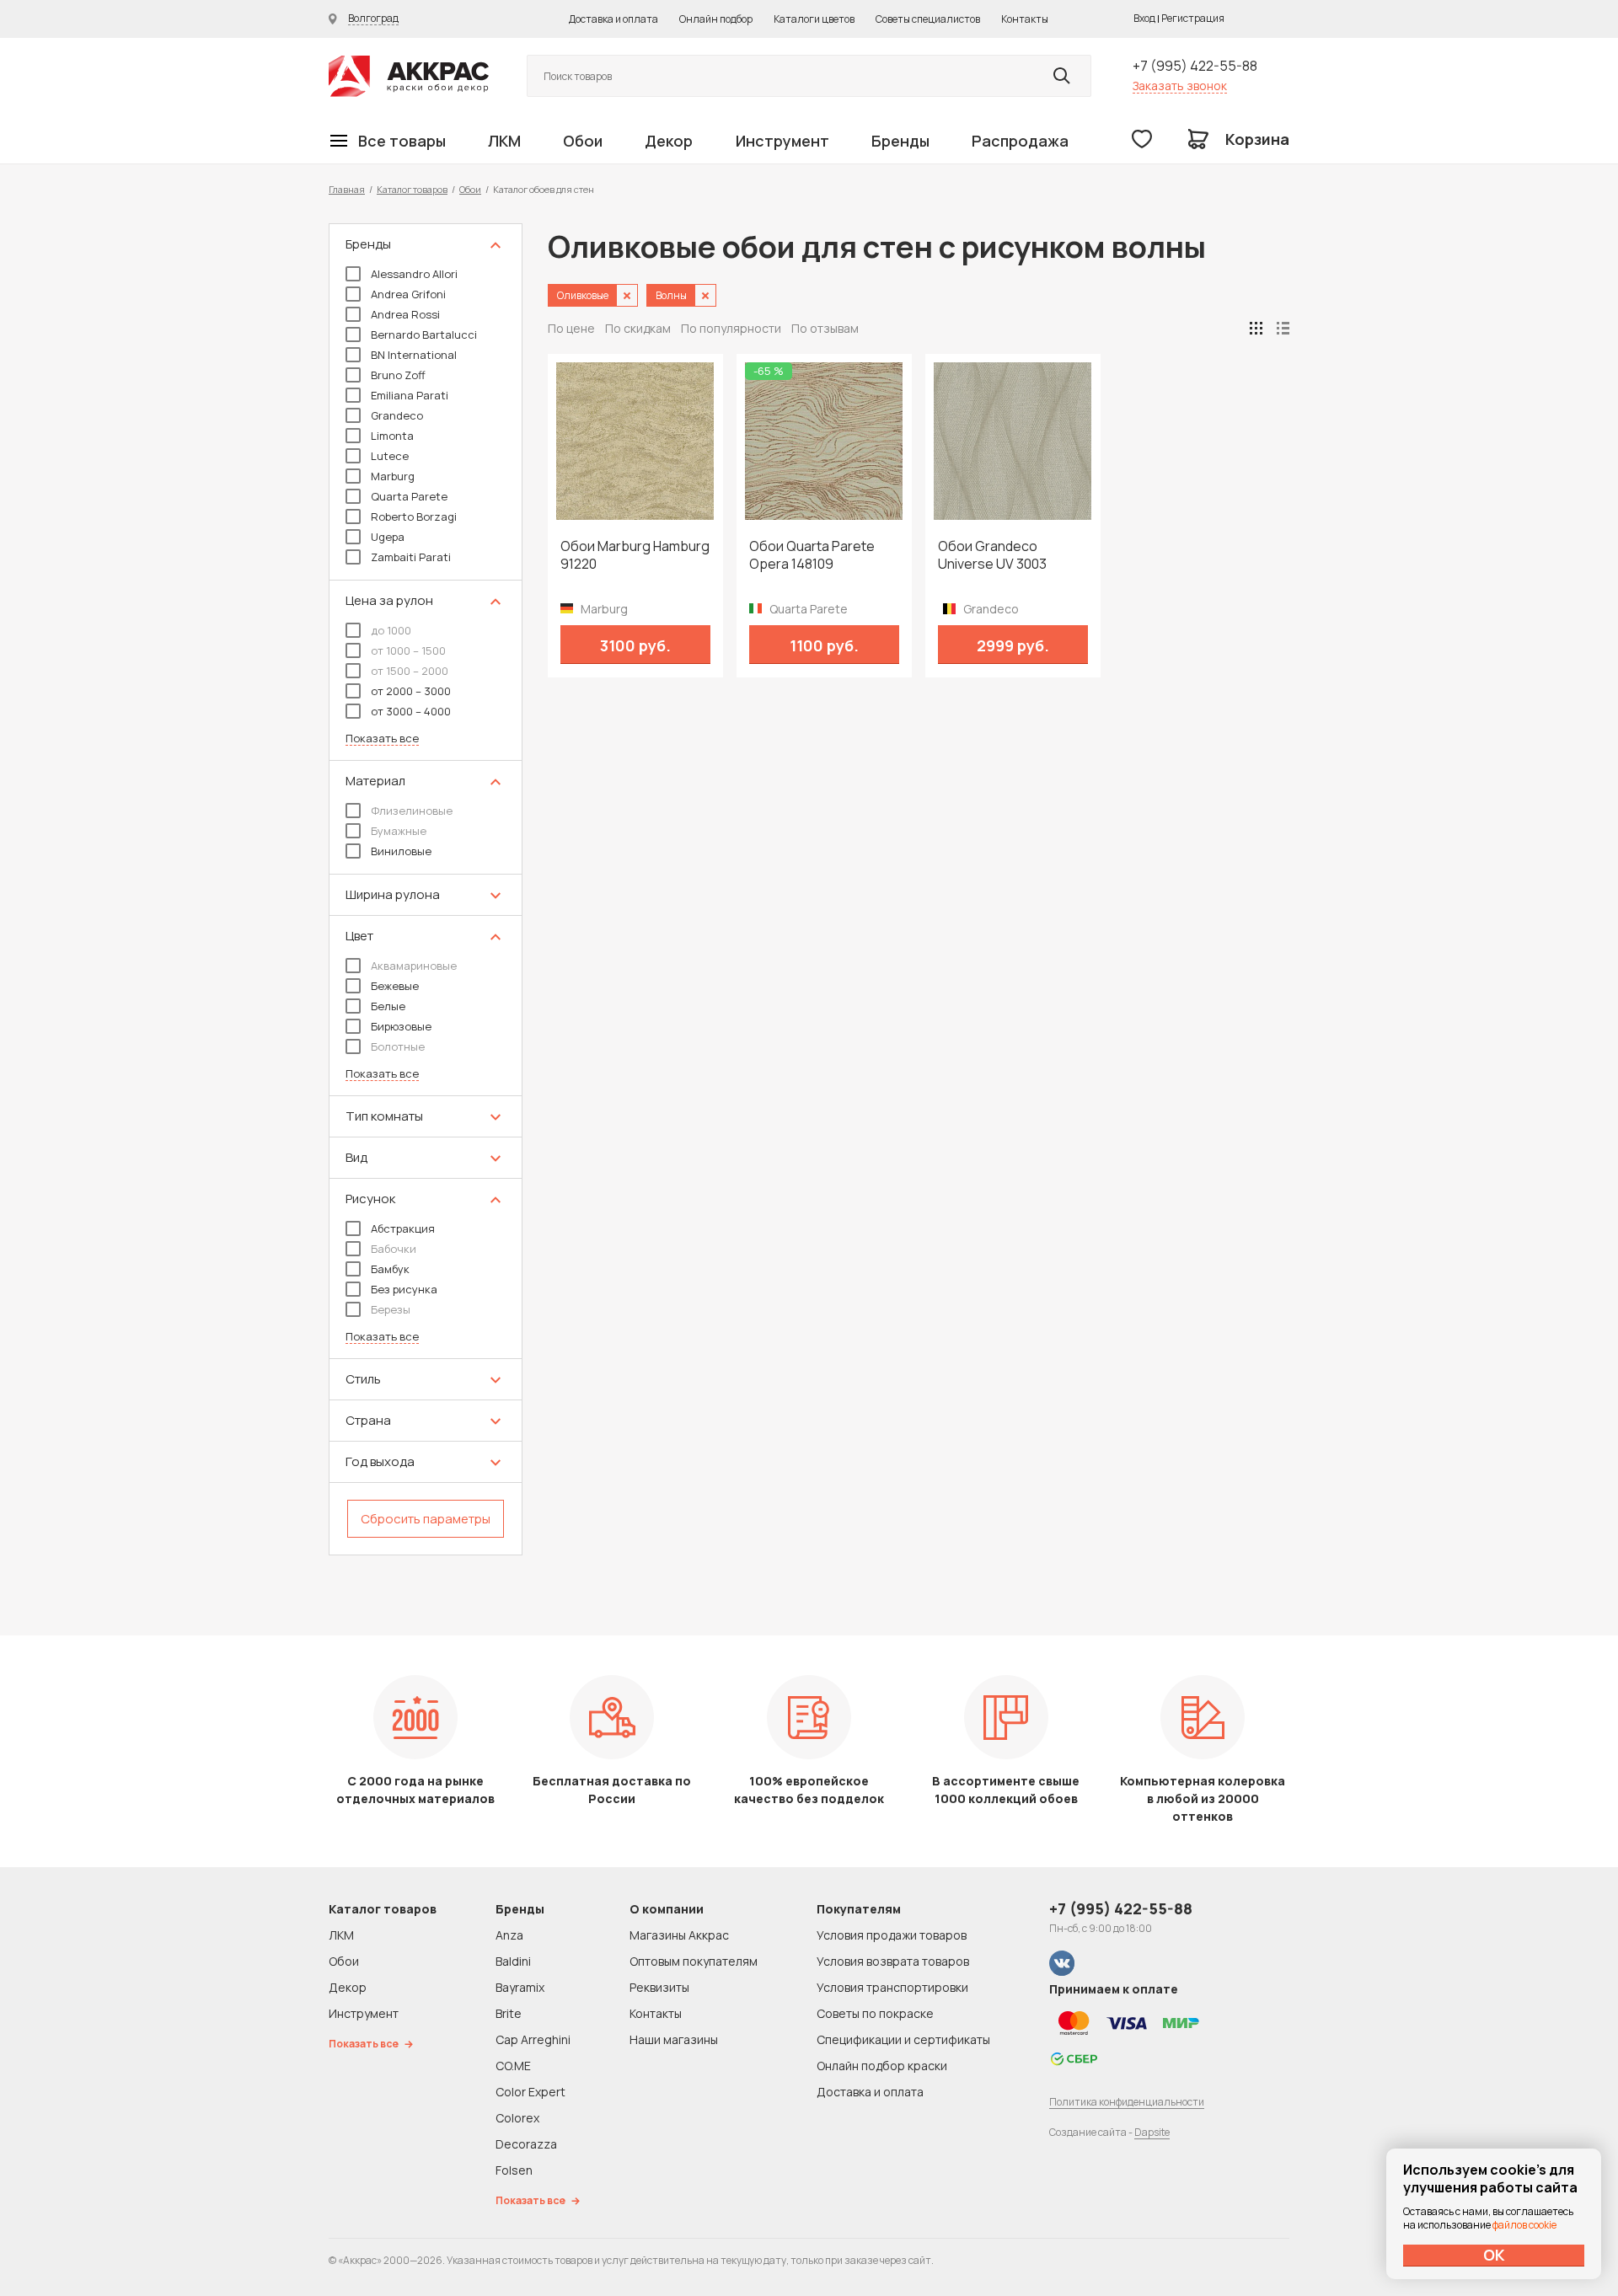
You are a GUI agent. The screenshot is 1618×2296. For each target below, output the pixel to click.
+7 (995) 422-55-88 (1195, 66)
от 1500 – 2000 (410, 671)
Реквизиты (659, 1987)
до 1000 (391, 630)
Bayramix (520, 1987)
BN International (414, 355)
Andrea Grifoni (408, 294)
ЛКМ (504, 141)
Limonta (392, 436)
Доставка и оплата (613, 19)
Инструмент (782, 141)
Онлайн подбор (716, 19)
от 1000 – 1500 (408, 650)
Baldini (513, 1961)
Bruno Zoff (398, 375)
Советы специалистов (928, 19)
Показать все (382, 739)
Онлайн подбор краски (882, 2066)
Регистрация (1193, 18)
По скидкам (638, 328)
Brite (509, 2013)
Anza (509, 1935)
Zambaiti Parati (411, 557)
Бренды (900, 141)
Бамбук (390, 1269)
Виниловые (401, 851)
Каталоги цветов (814, 19)
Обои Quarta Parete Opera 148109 (812, 555)
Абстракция (403, 1228)
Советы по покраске (875, 2013)
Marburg (393, 476)
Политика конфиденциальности (1127, 2102)
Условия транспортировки (892, 1987)
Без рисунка (404, 1289)
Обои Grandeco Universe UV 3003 (992, 555)
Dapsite (1152, 2132)
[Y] (1062, 76)
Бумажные (399, 831)
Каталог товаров (412, 189)
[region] (426, 889)
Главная (347, 189)
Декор (669, 141)
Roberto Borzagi (414, 516)
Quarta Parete (409, 496)
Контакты (1025, 19)
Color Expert (530, 2092)
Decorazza (526, 2144)
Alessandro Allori (414, 274)
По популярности (731, 328)
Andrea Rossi (405, 314)
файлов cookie (1524, 2225)
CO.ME (513, 2066)
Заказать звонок (1180, 86)
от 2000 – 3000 (411, 691)
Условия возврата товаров (893, 1961)
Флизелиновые (412, 811)
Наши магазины (674, 2039)
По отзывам (825, 328)
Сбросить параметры (426, 1519)
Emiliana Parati (410, 395)
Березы (391, 1309)
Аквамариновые (414, 966)
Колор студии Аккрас (409, 76)
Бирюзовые (401, 1026)
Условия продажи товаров (892, 1935)
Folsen (514, 2170)
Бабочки (394, 1249)
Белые (388, 1006)
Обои (583, 141)
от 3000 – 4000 (411, 711)
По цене (571, 328)
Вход (1144, 18)
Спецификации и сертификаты (903, 2039)
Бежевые (395, 986)
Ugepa (388, 537)
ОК (1494, 2255)
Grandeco (397, 415)
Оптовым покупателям (694, 1961)
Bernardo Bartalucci (424, 334)
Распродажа (1020, 141)
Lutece (390, 456)
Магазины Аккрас (679, 1935)
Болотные (398, 1046)
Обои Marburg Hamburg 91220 (635, 555)
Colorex (517, 2118)
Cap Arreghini (533, 2039)
